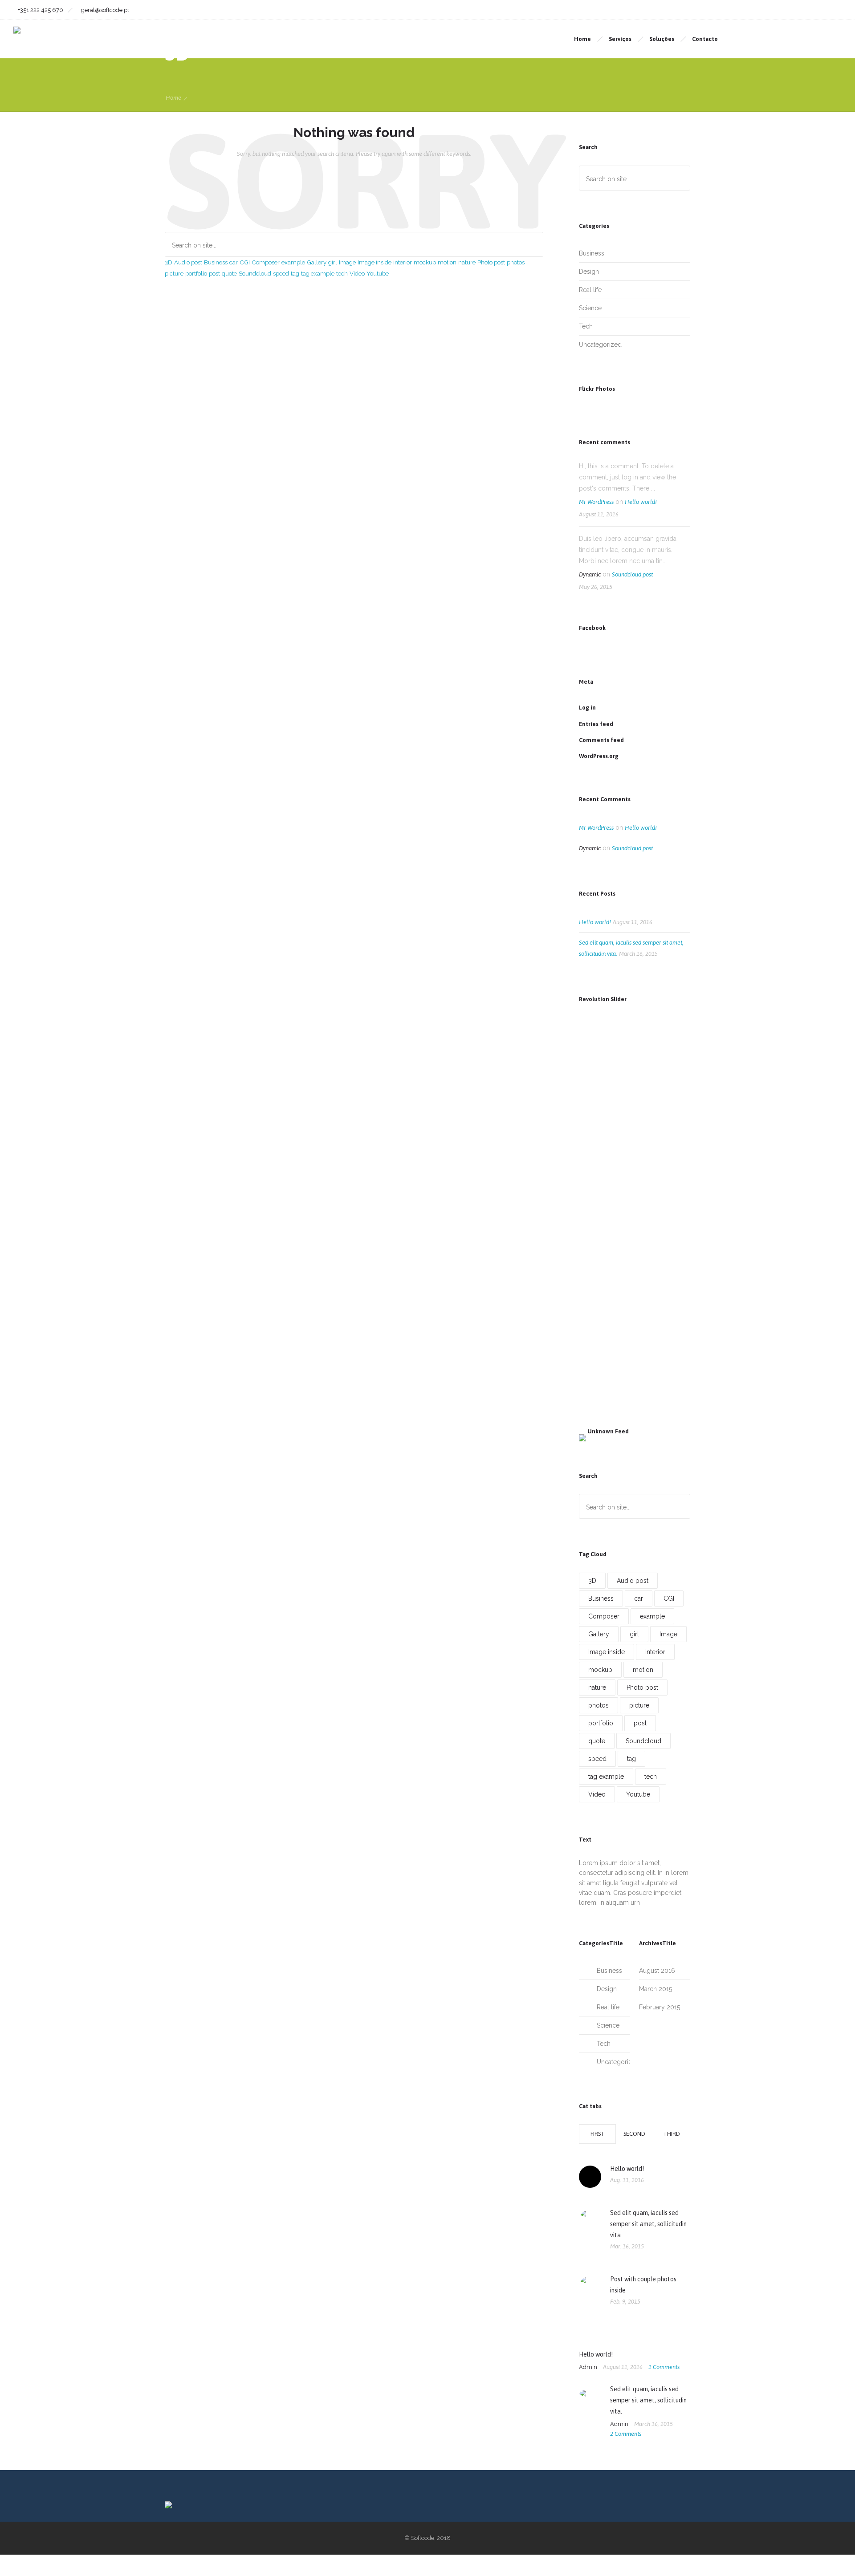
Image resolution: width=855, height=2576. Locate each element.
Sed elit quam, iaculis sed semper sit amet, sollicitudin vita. (648, 2224)
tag (295, 273)
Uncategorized (600, 345)
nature (467, 262)
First (598, 2134)
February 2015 (660, 2007)
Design (589, 272)
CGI (245, 262)
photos (516, 262)
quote (229, 273)
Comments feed (601, 740)
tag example (318, 273)
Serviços (620, 39)
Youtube (378, 273)
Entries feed (596, 724)
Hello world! (641, 502)
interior (403, 262)
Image (347, 262)
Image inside (375, 262)
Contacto (705, 39)
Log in (587, 708)
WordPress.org (599, 756)
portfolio (196, 273)
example (293, 262)
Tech (586, 326)
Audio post (188, 262)
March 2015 (655, 1989)
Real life (590, 290)
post (214, 273)
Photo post (491, 262)
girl (333, 262)
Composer (266, 262)
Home (582, 39)
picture (174, 273)
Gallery (317, 262)
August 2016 (657, 1971)
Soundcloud (255, 273)
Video (357, 273)
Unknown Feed (608, 1431)
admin (589, 2367)
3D (169, 262)
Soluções (662, 39)
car (234, 262)
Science (590, 308)
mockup (425, 262)
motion (447, 262)
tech (342, 273)
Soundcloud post (632, 574)
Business (216, 262)
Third (672, 2134)
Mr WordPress (596, 502)
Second (634, 2134)
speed (281, 273)
